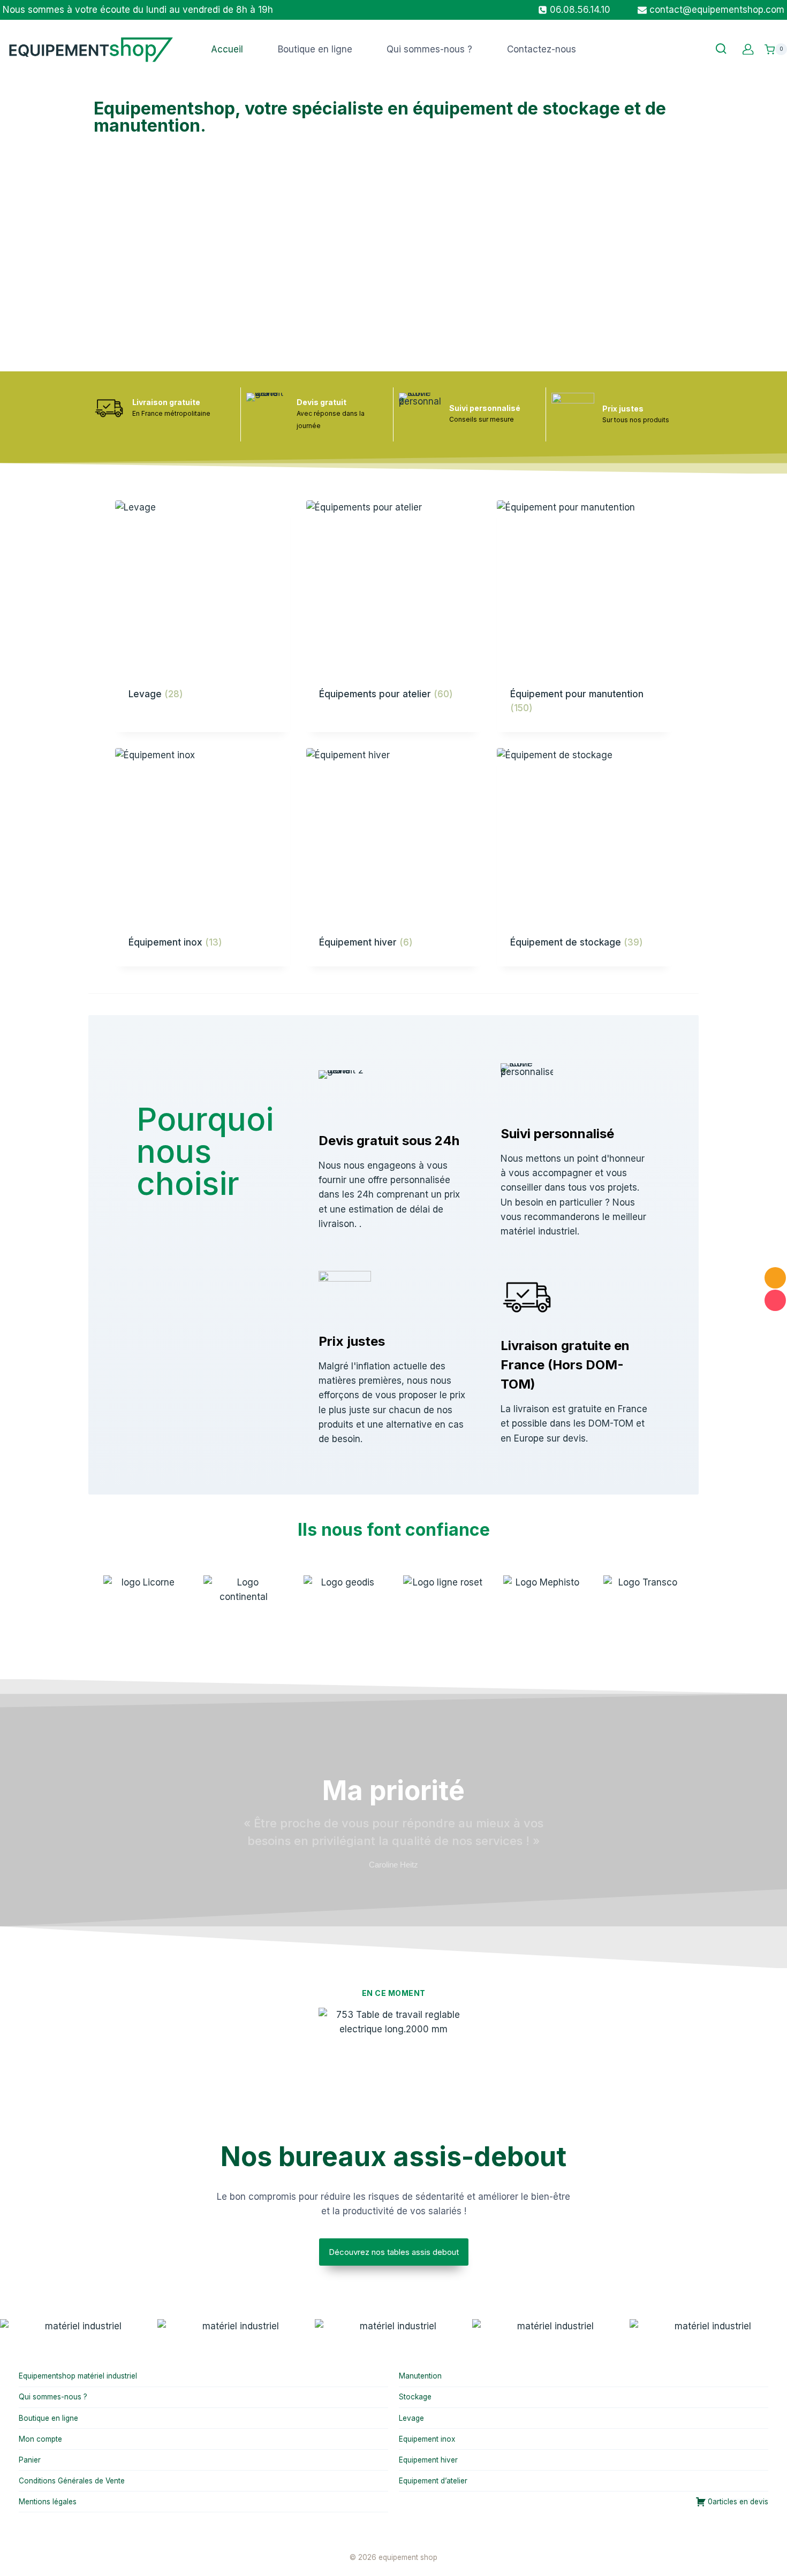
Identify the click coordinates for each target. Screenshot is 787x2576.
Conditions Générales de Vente (72, 2481)
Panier (30, 2460)
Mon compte (40, 2439)
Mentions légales (48, 2502)
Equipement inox (427, 2439)
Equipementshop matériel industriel (78, 2376)
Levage (411, 2418)
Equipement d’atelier (433, 2481)
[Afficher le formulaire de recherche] (721, 49)
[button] (10, 2327)
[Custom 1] (748, 49)
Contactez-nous (542, 49)
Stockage (415, 2397)
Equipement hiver (428, 2460)
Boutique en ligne (315, 49)
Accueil (227, 49)
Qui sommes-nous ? (429, 49)
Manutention (420, 2376)
